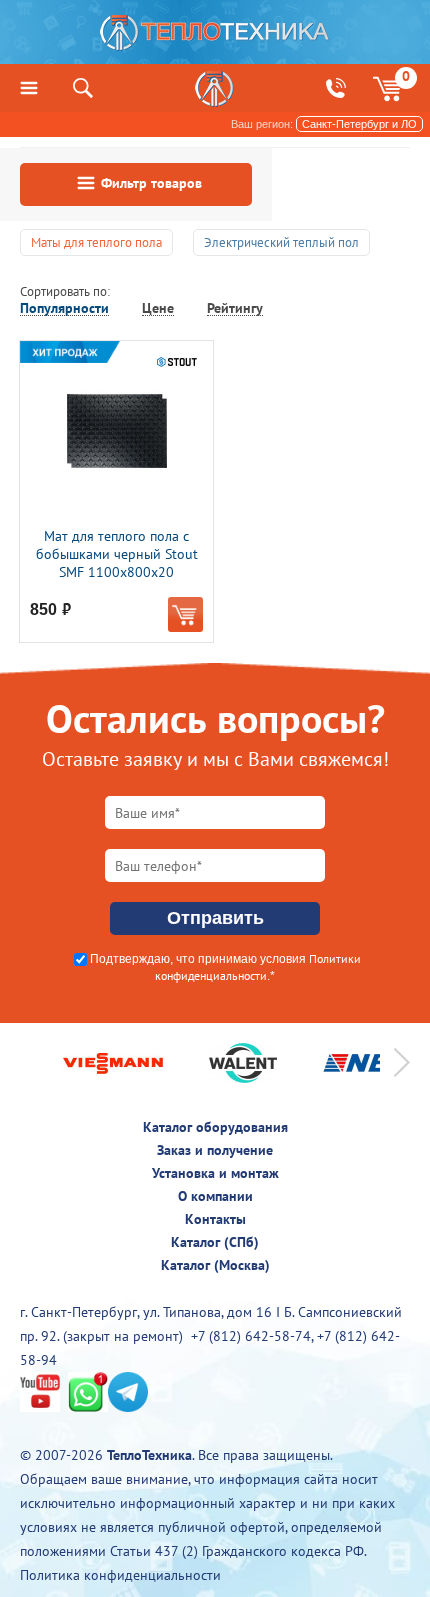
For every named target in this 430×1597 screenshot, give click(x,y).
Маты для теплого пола (96, 242)
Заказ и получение (215, 1150)
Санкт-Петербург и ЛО (359, 124)
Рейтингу (235, 308)
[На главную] (215, 37)
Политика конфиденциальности (120, 1575)
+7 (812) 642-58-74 (251, 1336)
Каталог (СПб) (215, 1242)
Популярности (64, 308)
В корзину (185, 614)
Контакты (215, 1219)
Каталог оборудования (215, 1127)
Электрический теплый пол (281, 242)
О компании (215, 1196)
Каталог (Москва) (215, 1265)
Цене (158, 308)
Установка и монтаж (215, 1173)
